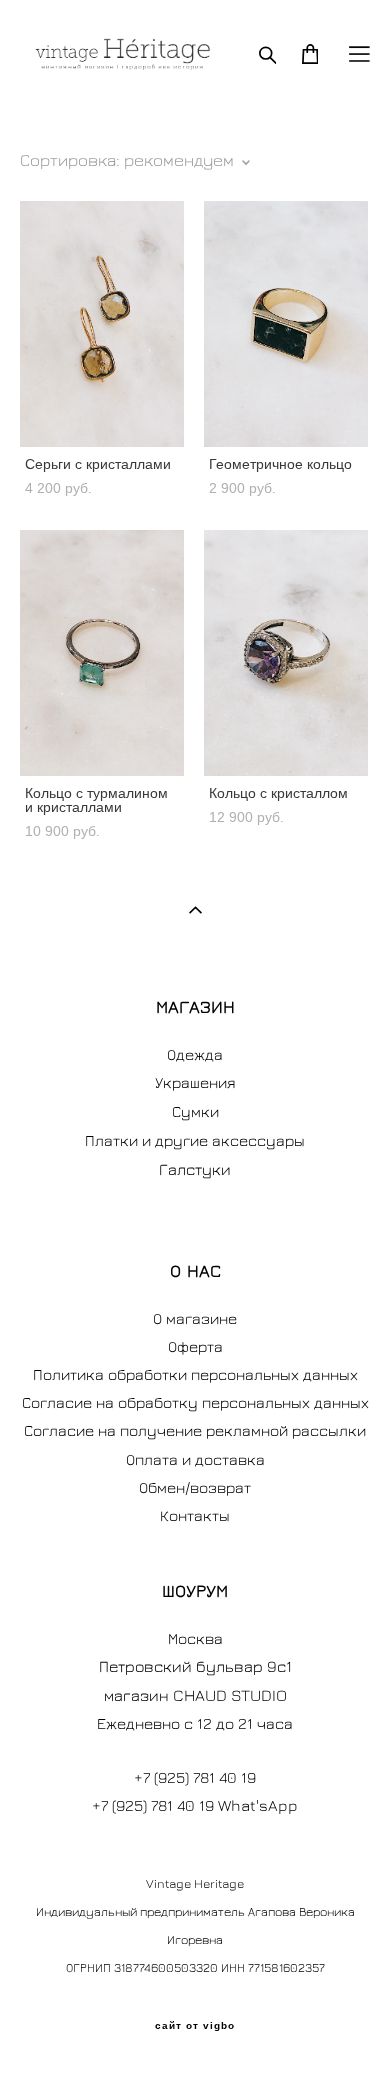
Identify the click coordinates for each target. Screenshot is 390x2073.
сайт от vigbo (195, 2026)
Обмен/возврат (195, 1487)
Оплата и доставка (195, 1459)
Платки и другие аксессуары (195, 1140)
